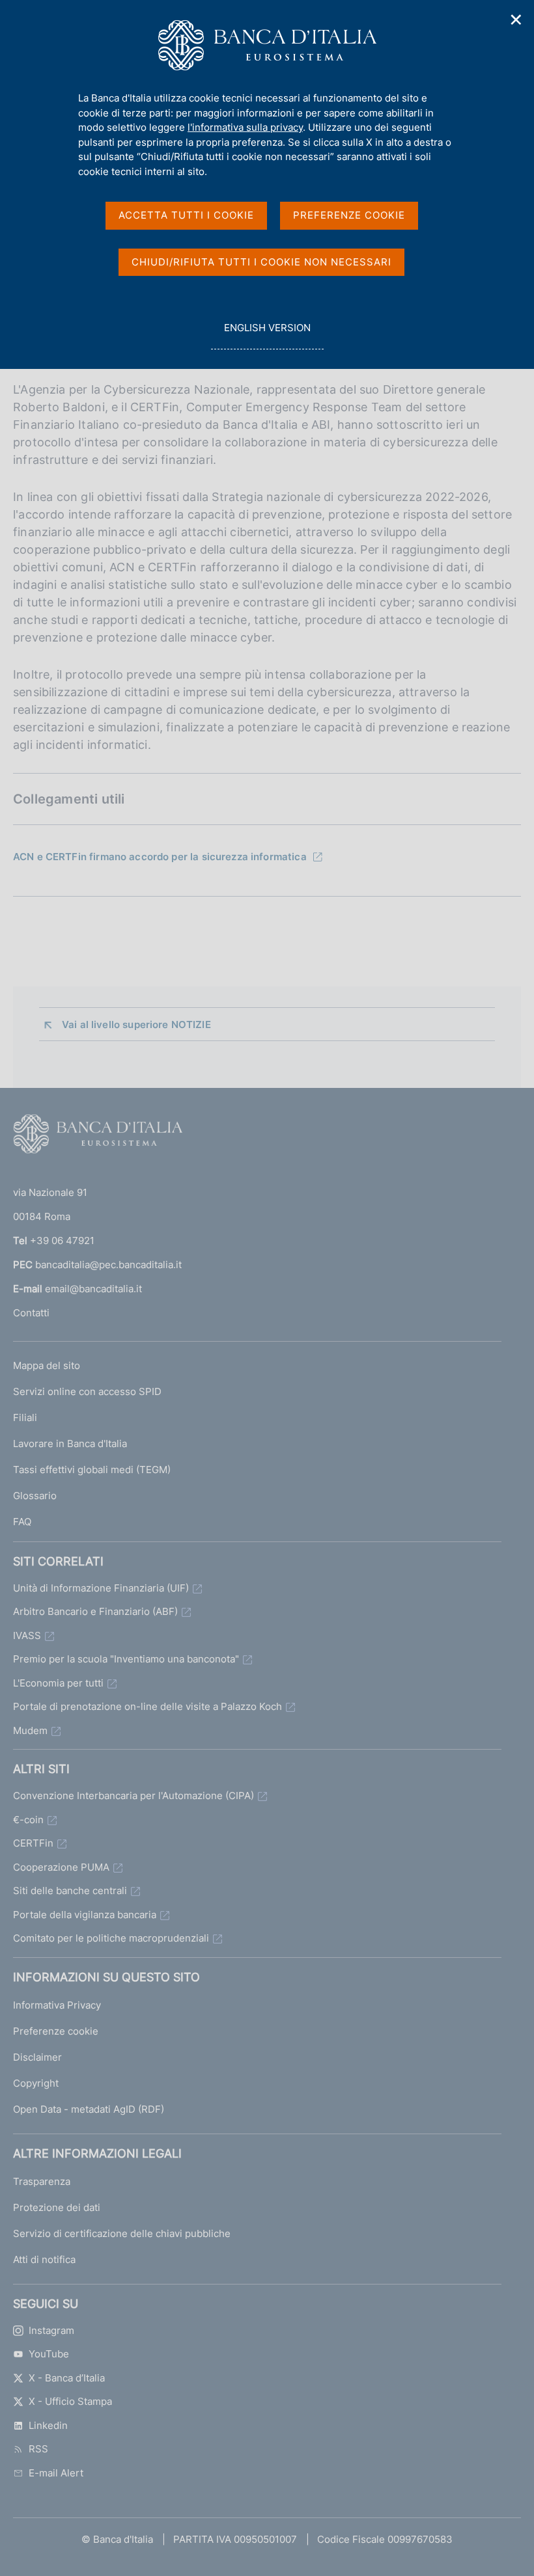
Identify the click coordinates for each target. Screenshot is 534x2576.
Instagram (51, 2330)
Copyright (36, 2083)
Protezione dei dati (57, 2207)
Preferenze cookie (56, 2031)
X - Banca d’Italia (67, 2378)
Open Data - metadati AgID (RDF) (89, 2109)
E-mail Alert (56, 2473)
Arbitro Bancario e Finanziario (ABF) (95, 1611)
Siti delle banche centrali (70, 1891)
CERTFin (33, 1843)
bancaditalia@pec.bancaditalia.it (108, 1265)
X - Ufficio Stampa (70, 2401)
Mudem (30, 1730)
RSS (38, 2449)
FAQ (22, 1522)
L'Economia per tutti (58, 1683)
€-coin (28, 1820)
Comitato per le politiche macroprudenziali (111, 1938)
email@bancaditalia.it (93, 1289)
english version (267, 335)
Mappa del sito (47, 1365)
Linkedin (48, 2425)
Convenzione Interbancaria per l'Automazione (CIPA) (133, 1796)
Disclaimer (37, 2057)
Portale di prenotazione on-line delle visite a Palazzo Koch (148, 1706)
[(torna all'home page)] (98, 1137)
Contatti (31, 1313)
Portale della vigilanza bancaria (85, 1915)
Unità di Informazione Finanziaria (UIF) (101, 1588)
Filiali (25, 1417)
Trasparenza (42, 2181)
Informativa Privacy (57, 2005)
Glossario (35, 1496)
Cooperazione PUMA (61, 1867)
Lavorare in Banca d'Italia (70, 1444)
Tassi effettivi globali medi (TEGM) (92, 1470)
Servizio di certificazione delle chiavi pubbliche (122, 2233)
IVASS (27, 1635)
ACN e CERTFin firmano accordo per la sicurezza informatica (160, 857)
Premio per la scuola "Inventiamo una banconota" (126, 1659)
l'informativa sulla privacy (245, 127)
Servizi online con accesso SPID (87, 1391)
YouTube (49, 2354)
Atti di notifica (44, 2259)
